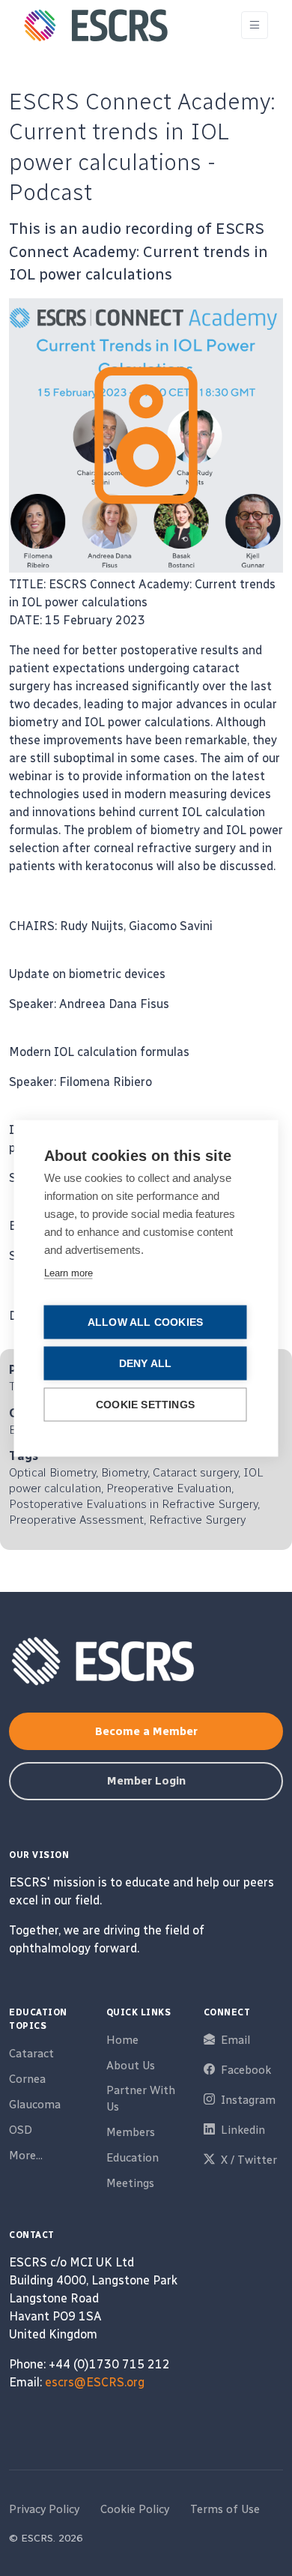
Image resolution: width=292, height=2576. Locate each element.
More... (26, 2156)
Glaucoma (35, 2105)
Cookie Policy (135, 2509)
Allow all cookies (145, 1322)
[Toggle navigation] (255, 25)
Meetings (130, 2183)
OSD (21, 2130)
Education (133, 2158)
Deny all (146, 1363)
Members (131, 2132)
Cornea (27, 2079)
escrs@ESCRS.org (95, 2382)
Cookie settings (145, 1404)
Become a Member (146, 1731)
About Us (131, 2066)
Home (122, 2040)
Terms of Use (225, 2509)
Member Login (146, 1781)
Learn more (69, 1272)
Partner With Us (141, 2099)
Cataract (31, 2054)
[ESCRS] (96, 25)
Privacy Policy (44, 2509)
